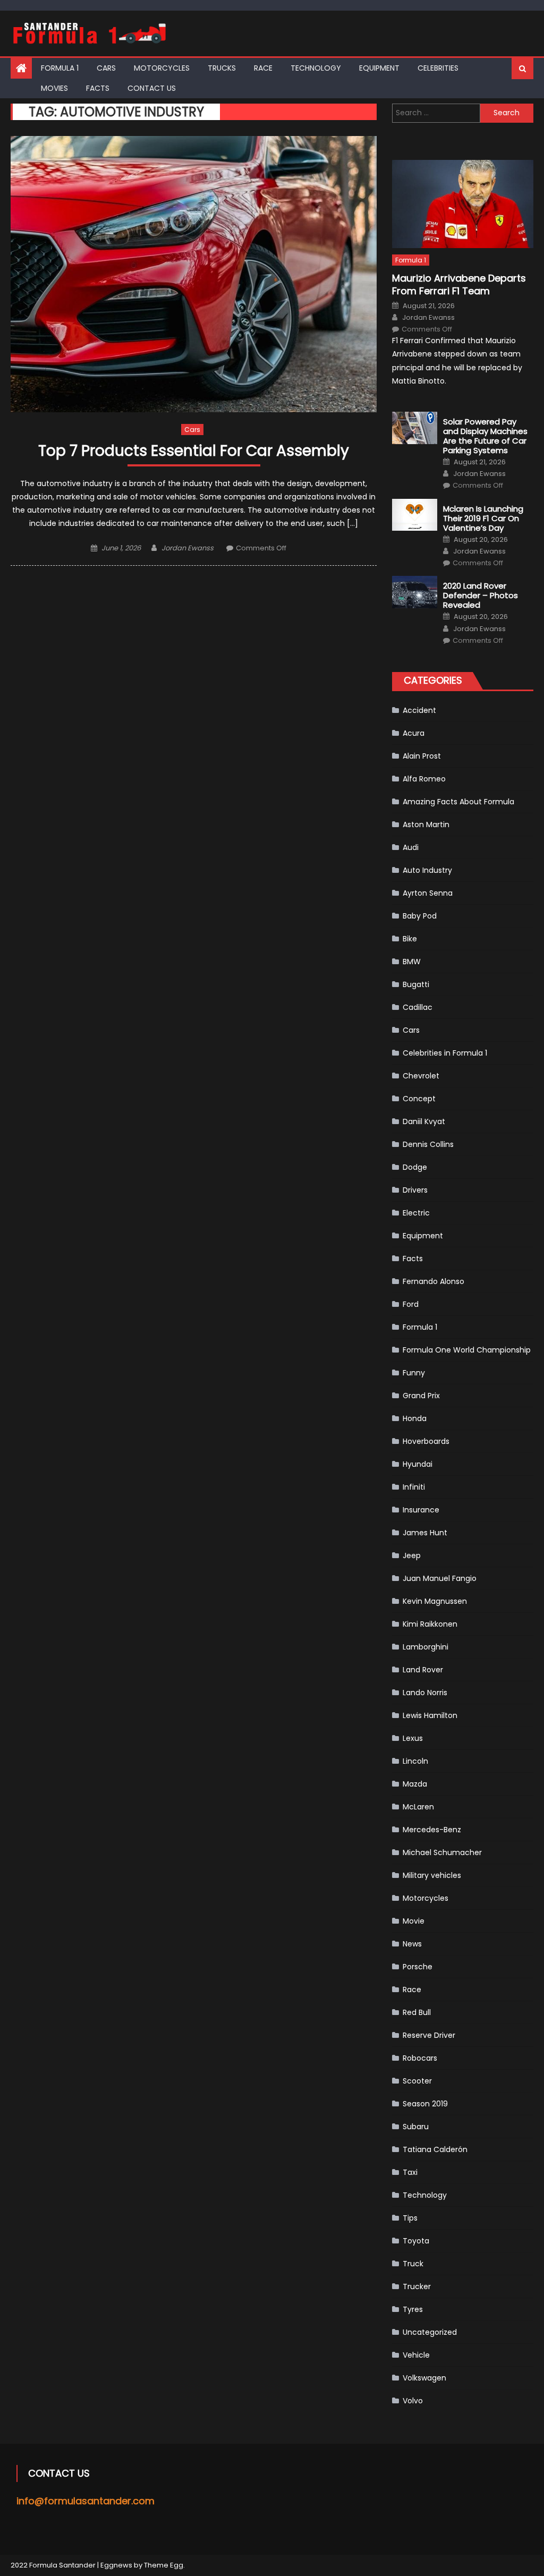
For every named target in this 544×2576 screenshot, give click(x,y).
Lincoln (415, 1761)
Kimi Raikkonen (430, 1624)
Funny (414, 1373)
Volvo (413, 2401)
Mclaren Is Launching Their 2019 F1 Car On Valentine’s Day (483, 518)
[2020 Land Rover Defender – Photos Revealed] (415, 592)
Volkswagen (424, 2378)
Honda (415, 1418)
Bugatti (416, 984)
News (412, 1944)
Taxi (410, 2172)
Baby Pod (420, 916)
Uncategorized (430, 2332)
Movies (54, 88)
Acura (414, 733)
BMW (412, 962)
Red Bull (417, 2012)
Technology (316, 68)
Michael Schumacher (442, 1852)
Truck (413, 2264)
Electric (416, 1213)
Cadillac (418, 1007)
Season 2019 (425, 2104)
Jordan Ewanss (188, 548)
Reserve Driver (429, 2035)
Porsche (418, 1967)
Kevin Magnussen (435, 1601)
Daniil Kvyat (424, 1121)
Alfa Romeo (424, 779)
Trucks (222, 68)
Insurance (421, 1510)
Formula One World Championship (467, 1350)
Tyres (413, 2309)
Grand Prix (421, 1396)
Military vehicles (432, 1875)
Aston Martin (426, 824)
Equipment (379, 68)
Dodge (415, 1167)
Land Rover (423, 1670)
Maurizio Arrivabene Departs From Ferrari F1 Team (459, 284)
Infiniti (414, 1487)
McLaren (418, 1807)
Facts (98, 88)
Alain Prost (422, 756)
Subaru (416, 2127)
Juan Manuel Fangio (440, 1578)
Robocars (420, 2058)
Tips (410, 2218)
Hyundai (418, 1464)
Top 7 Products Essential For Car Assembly (194, 451)
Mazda (415, 1784)
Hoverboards (426, 1441)
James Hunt (425, 1533)
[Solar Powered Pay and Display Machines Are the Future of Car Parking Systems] (415, 428)
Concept (419, 1099)
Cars (106, 68)
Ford (411, 1304)
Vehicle (416, 2355)
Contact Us (152, 88)
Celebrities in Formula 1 (445, 1053)
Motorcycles (162, 68)
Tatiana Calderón (435, 2149)
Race (263, 68)
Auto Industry (427, 870)
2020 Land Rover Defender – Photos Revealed (481, 596)
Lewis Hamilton (430, 1715)
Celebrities (438, 68)
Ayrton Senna (428, 893)
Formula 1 (60, 68)
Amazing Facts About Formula (458, 802)
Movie (414, 1921)
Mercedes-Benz (432, 1830)
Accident (419, 710)
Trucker (417, 2286)
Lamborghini (426, 1647)
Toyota (416, 2241)
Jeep (412, 1555)
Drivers (415, 1190)
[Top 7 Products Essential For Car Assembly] (193, 274)
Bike (410, 939)
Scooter (417, 2081)
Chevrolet (421, 1076)
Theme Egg (164, 2565)
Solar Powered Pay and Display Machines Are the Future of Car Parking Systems (485, 436)
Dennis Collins (428, 1144)
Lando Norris (425, 1693)
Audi (411, 847)
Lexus (413, 1738)
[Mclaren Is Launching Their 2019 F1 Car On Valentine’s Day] (415, 515)
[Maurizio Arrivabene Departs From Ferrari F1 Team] (462, 204)
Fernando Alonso (433, 1281)
